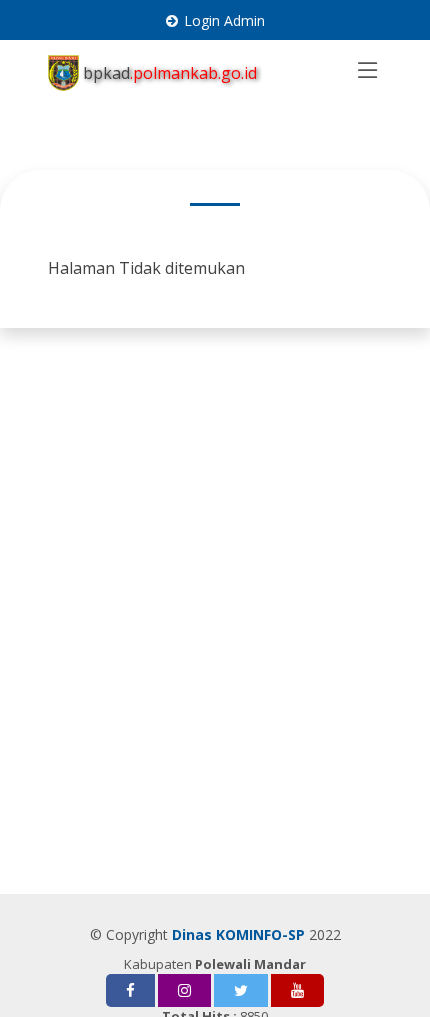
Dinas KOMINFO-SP (238, 934)
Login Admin (224, 20)
